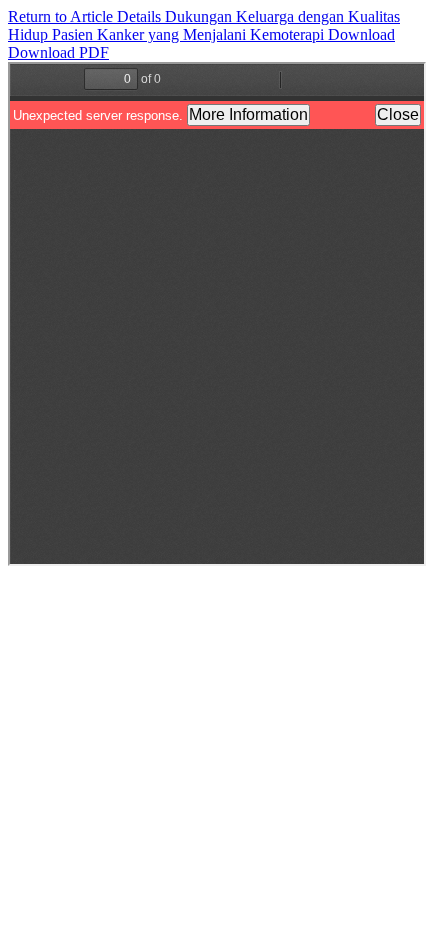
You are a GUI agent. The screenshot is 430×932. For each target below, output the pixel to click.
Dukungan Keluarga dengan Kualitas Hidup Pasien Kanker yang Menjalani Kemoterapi (204, 25)
